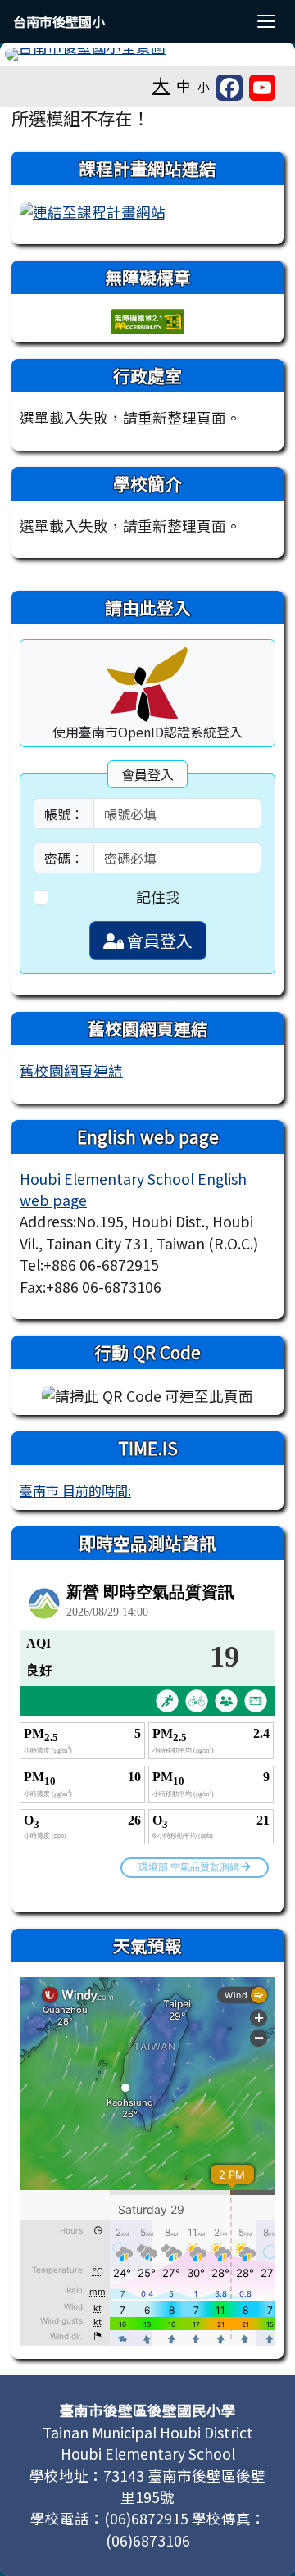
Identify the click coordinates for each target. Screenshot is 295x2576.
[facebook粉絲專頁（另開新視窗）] (229, 88)
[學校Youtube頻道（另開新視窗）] (262, 88)
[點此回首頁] (147, 54)
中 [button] (184, 86)
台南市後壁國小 (59, 21)
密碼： (64, 858)
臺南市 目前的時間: (75, 1490)
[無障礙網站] (147, 320)
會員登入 (158, 940)
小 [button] (204, 86)
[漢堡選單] (266, 21)
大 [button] (161, 84)
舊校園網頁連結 (71, 1070)
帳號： (64, 814)
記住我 (158, 897)
